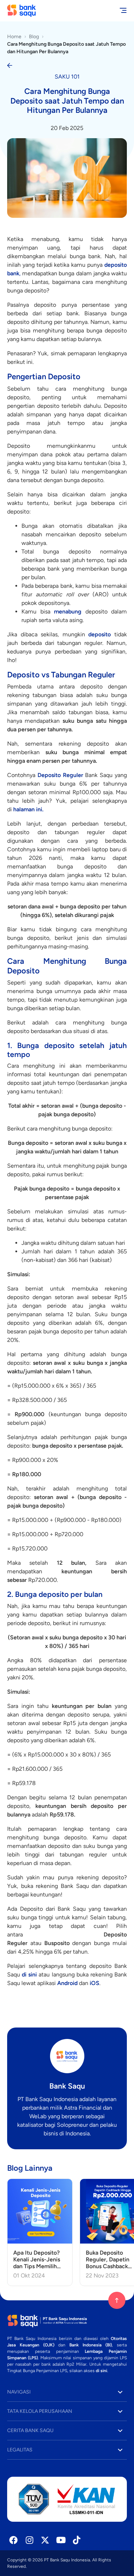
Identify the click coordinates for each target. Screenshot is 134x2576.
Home (14, 37)
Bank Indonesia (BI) (91, 2345)
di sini (101, 2371)
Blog (34, 37)
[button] (67, 2392)
